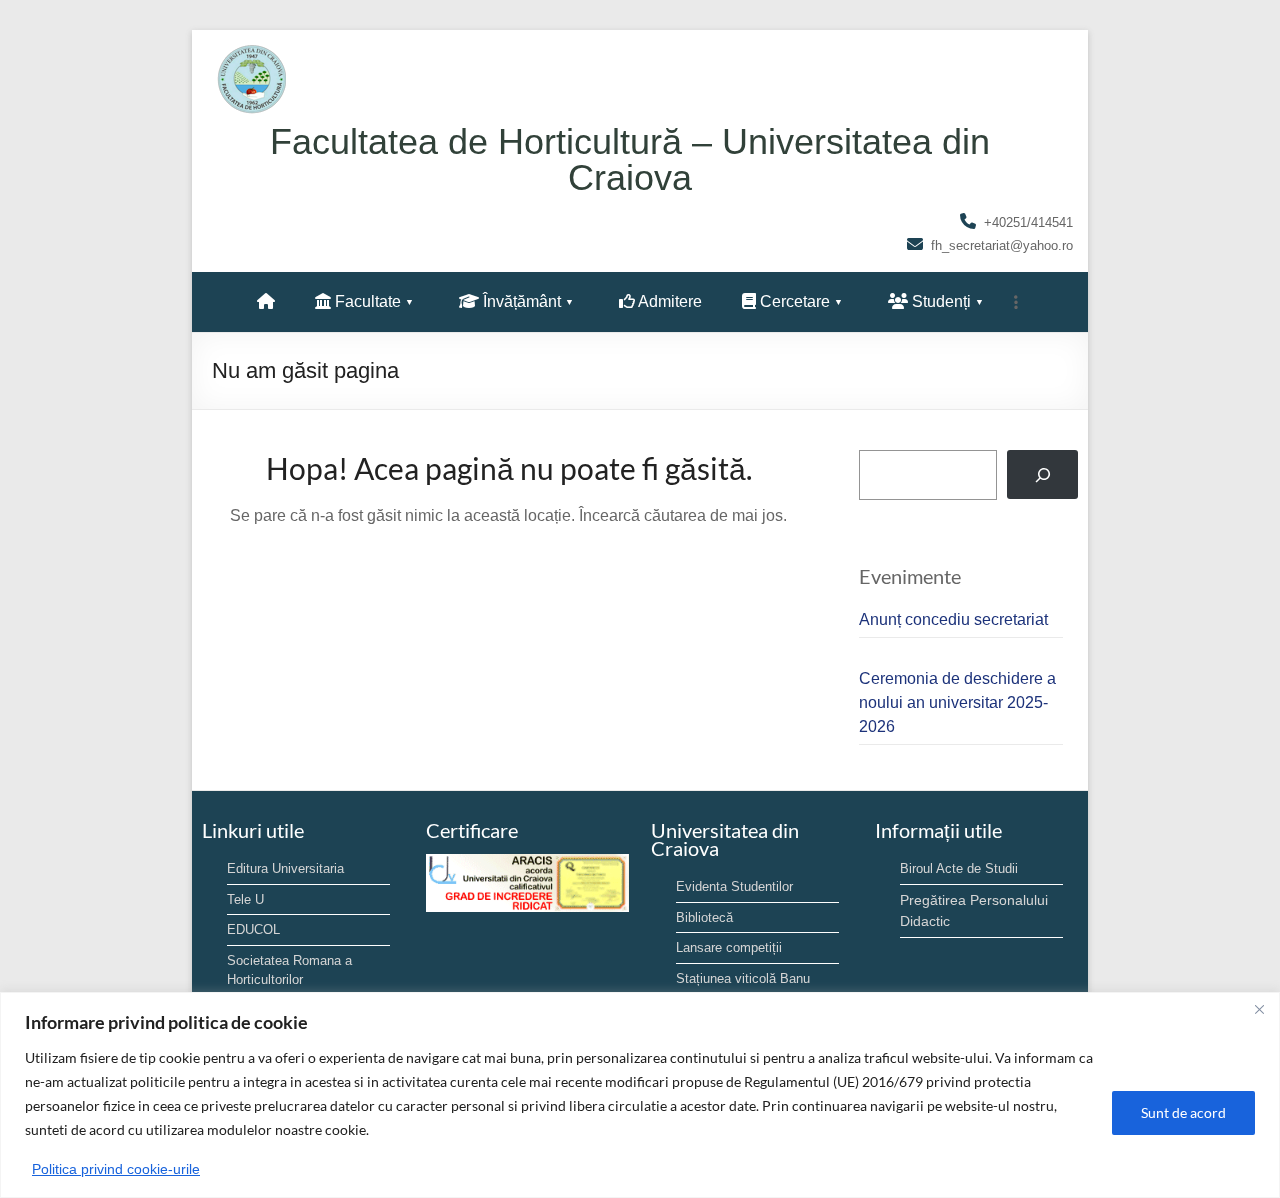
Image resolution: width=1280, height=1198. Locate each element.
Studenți (939, 301)
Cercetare (793, 301)
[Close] (1259, 1009)
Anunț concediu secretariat (953, 619)
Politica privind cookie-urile (116, 1169)
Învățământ (520, 301)
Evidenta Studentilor (734, 886)
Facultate (366, 301)
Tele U (245, 899)
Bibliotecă (704, 917)
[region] (640, 1095)
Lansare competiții (729, 947)
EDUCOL (253, 929)
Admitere (668, 301)
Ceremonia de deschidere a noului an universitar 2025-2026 (957, 702)
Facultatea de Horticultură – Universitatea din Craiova (630, 159)
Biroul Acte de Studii (959, 868)
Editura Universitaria (285, 868)
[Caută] (1042, 474)
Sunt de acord (1183, 1112)
